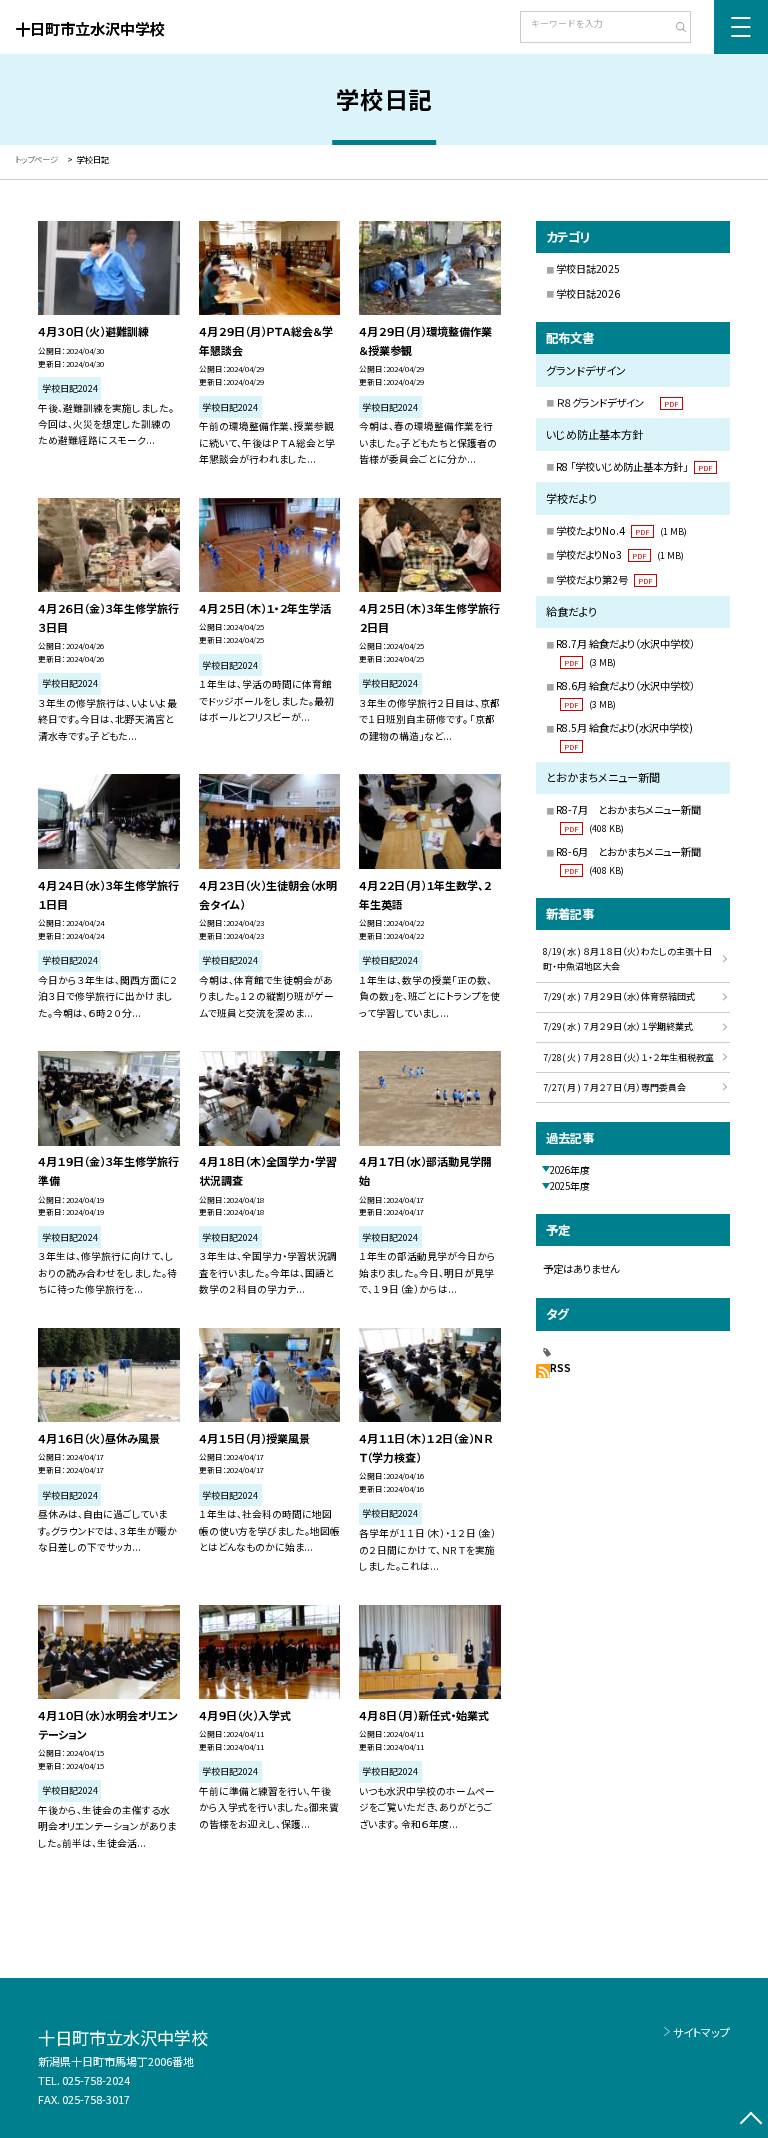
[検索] (673, 29)
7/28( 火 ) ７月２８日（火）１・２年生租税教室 (628, 1057)
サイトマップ (701, 2032)
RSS (560, 1368)
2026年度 (570, 1170)
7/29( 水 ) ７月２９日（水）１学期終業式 (618, 1026)
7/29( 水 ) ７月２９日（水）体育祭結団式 (619, 996)
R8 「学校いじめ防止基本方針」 (634, 466)
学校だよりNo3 (620, 554)
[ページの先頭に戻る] (750, 2120)
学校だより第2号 (604, 579)
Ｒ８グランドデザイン (617, 402)
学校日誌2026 (588, 293)
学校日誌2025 (588, 268)
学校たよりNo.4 (621, 530)
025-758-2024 (96, 2080)
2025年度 (570, 1186)
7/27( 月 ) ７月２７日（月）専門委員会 (614, 1087)
